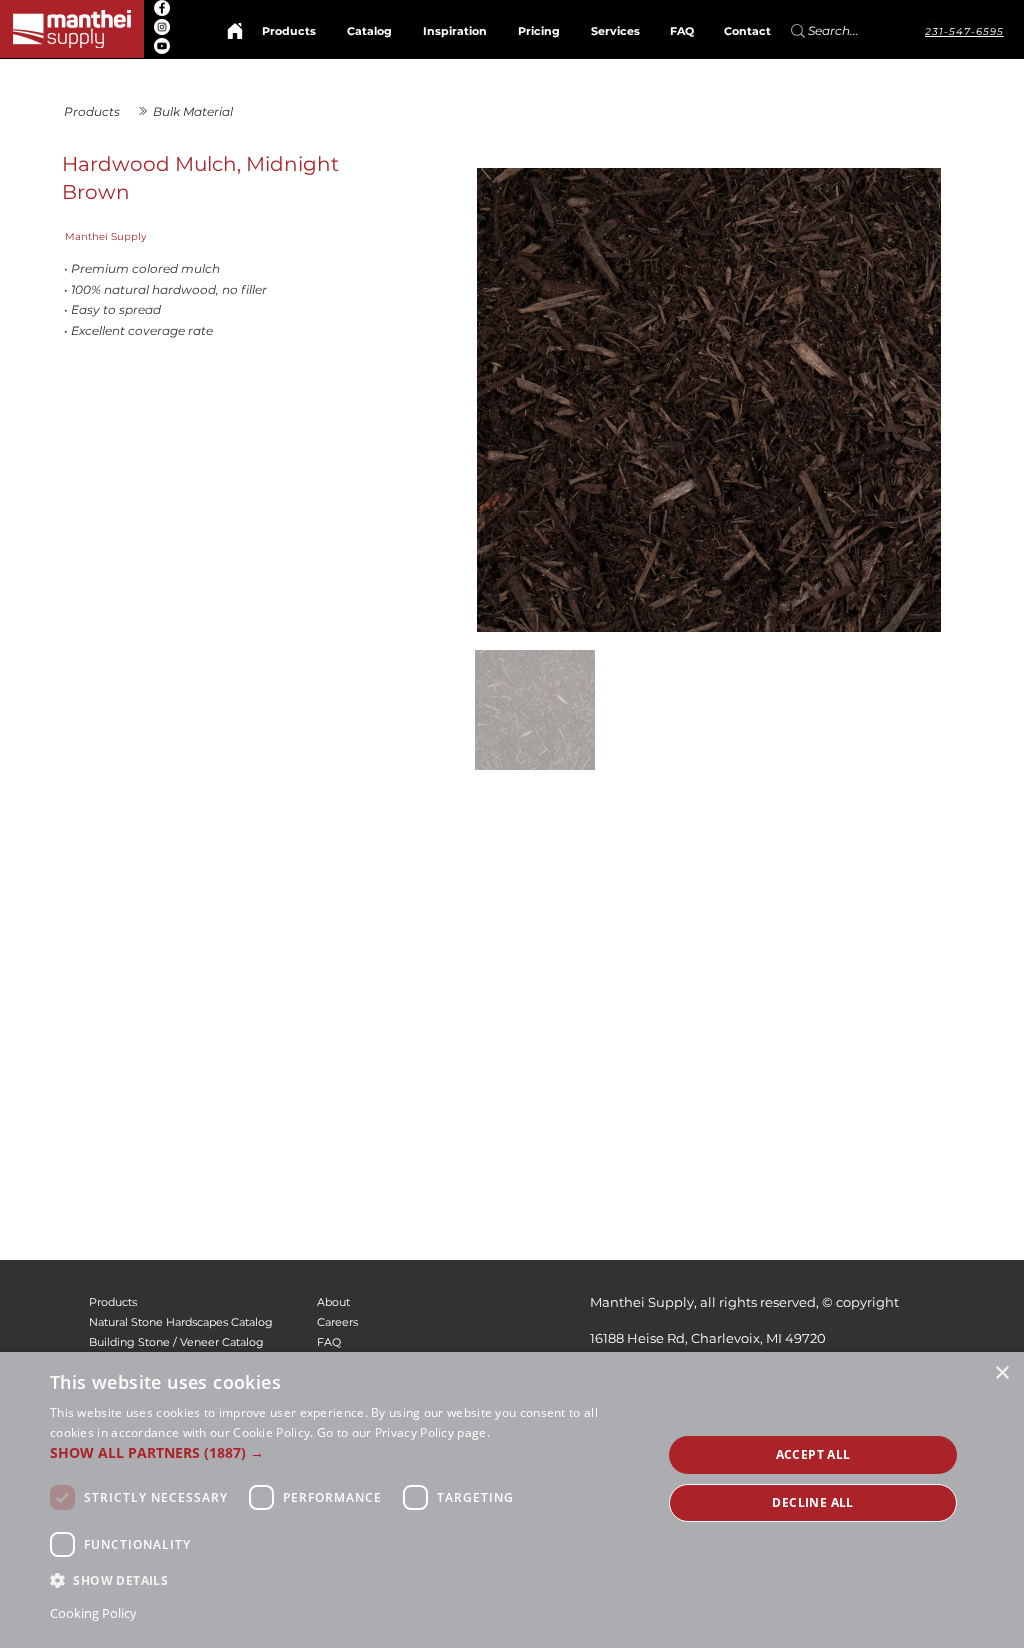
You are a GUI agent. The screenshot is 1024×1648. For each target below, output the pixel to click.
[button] (347, 1452)
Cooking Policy (93, 1613)
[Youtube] (162, 46)
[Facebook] (162, 8)
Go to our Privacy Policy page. (403, 1432)
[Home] (235, 31)
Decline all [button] (812, 1502)
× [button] (1001, 1373)
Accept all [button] (813, 1454)
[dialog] (512, 1500)
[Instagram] (162, 27)
